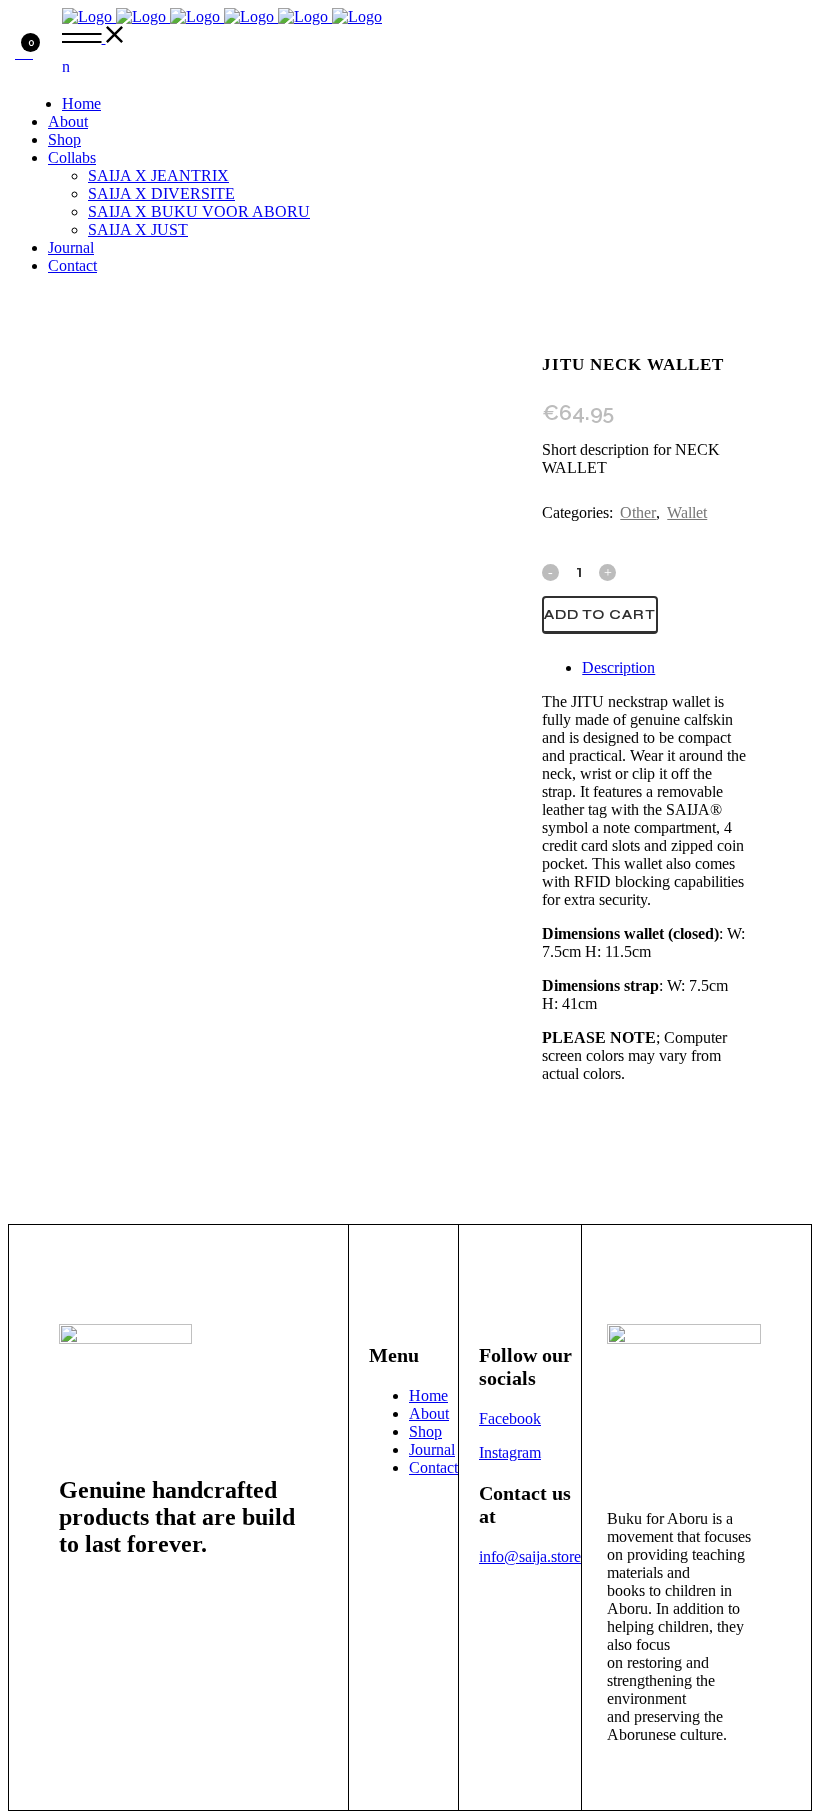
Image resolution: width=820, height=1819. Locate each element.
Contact (433, 1467)
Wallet (687, 512)
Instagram (510, 1452)
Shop (425, 1431)
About (429, 1413)
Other (638, 512)
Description (618, 667)
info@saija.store (530, 1556)
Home (428, 1395)
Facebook (510, 1418)
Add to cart (600, 615)
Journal (432, 1449)
